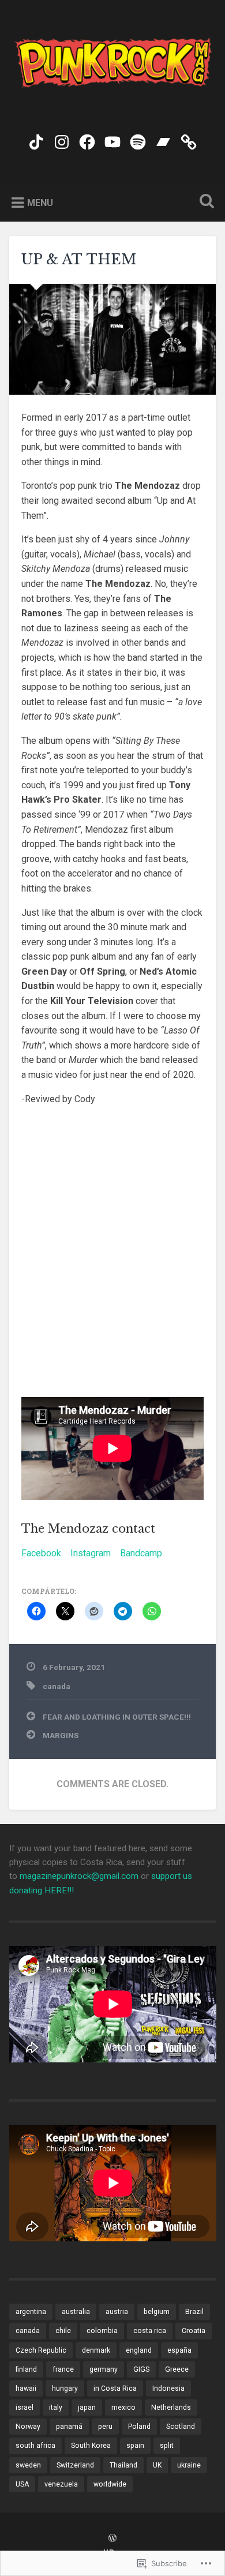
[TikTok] (36, 140)
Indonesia (168, 2388)
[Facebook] (87, 140)
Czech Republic (41, 2350)
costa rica (150, 2331)
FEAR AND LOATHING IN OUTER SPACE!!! (117, 1717)
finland (26, 2369)
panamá (69, 2427)
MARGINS (61, 1735)
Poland (139, 2427)
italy (56, 2407)
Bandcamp (141, 1553)
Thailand (123, 2465)
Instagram (91, 1553)
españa (179, 2350)
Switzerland (75, 2465)
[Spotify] (138, 140)
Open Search (205, 202)
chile (63, 2331)
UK (157, 2465)
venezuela (61, 2484)
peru (105, 2427)
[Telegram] (189, 140)
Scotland (181, 2427)
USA (22, 2484)
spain (135, 2446)
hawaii (26, 2388)
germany (104, 2369)
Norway (28, 2427)
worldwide (110, 2484)
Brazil (194, 2312)
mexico (123, 2407)
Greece (177, 2369)
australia (76, 2312)
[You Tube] (112, 140)
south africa (35, 2446)
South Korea (91, 2446)
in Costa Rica (115, 2388)
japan (87, 2407)
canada (57, 1686)
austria (117, 2312)
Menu (40, 202)
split (167, 2446)
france (63, 2369)
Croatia (194, 2331)
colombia (102, 2331)
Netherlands (171, 2407)
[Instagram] (62, 140)
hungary (65, 2388)
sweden (28, 2465)
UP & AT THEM (79, 259)
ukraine (189, 2465)
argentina (31, 2312)
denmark (96, 2350)
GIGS (141, 2369)
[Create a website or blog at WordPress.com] (112, 2539)
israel (25, 2407)
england (139, 2350)
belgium (157, 2312)
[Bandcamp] (163, 140)
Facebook (41, 1553)
